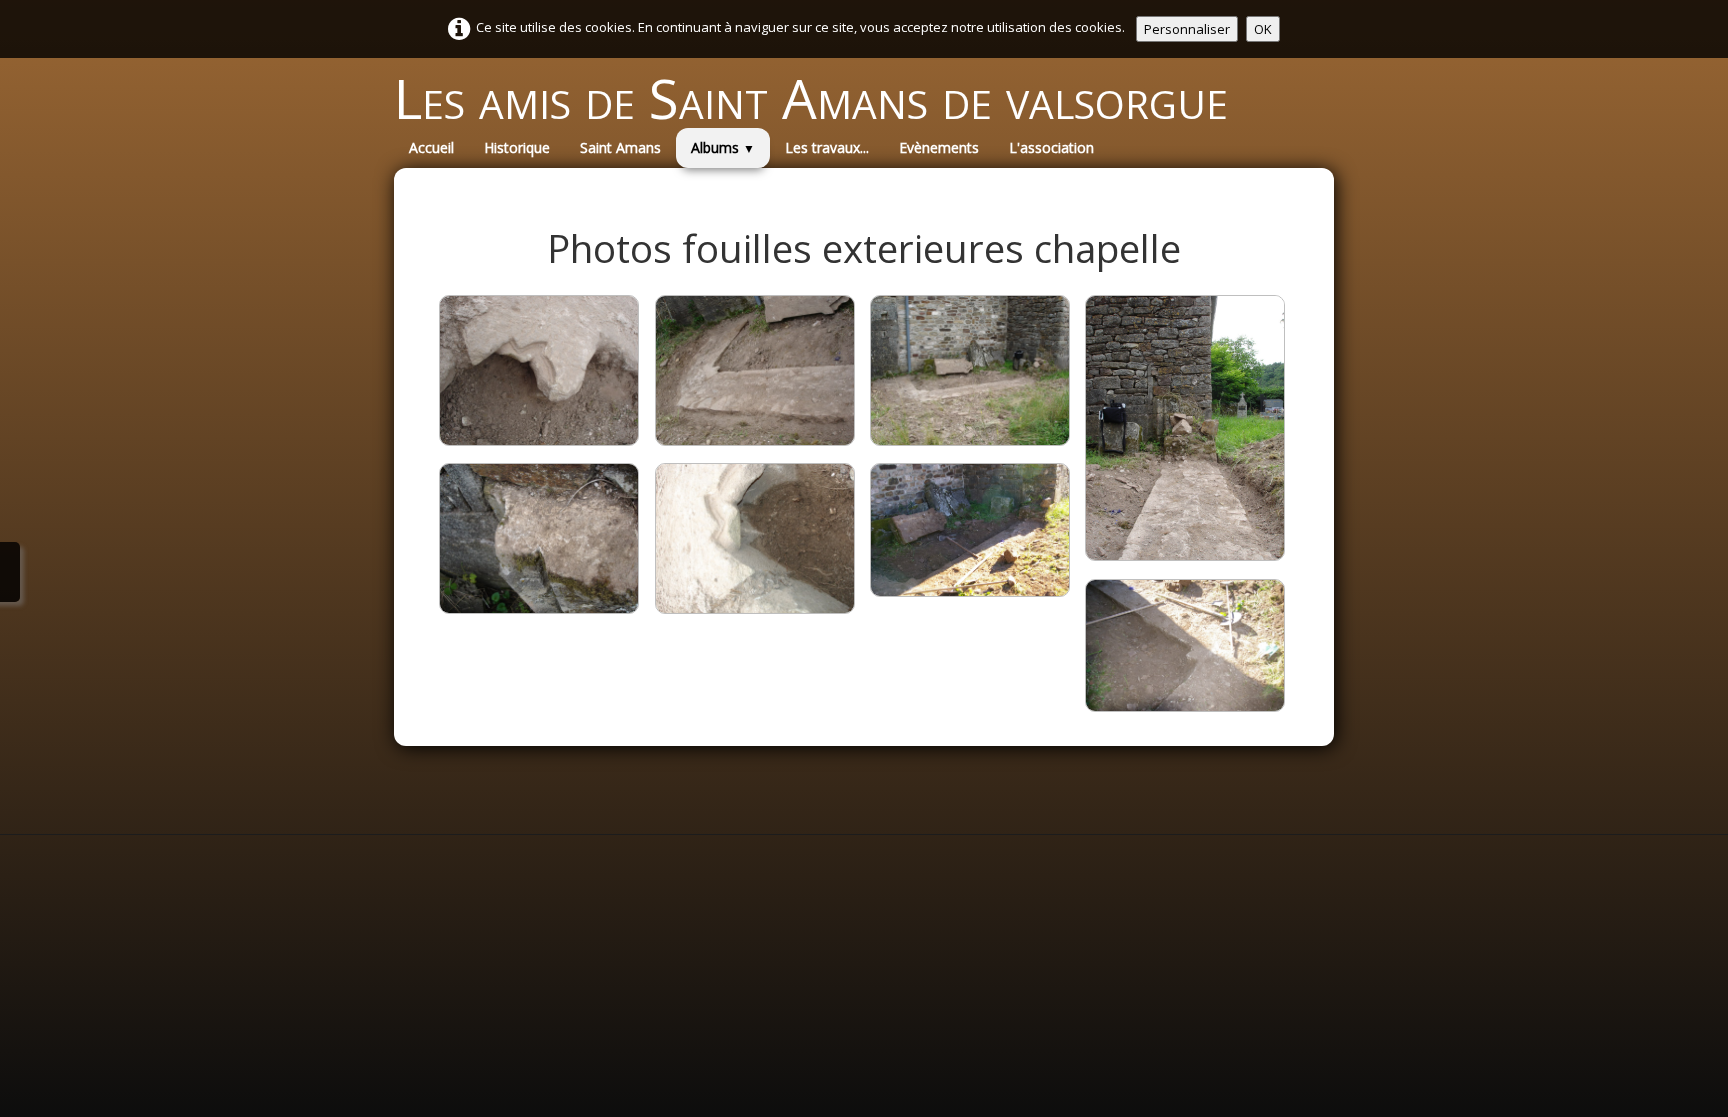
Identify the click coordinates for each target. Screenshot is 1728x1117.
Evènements (939, 147)
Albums (723, 147)
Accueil (431, 147)
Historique (517, 147)
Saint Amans (620, 147)
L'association (1051, 147)
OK (1263, 29)
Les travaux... (827, 147)
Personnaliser (1187, 29)
